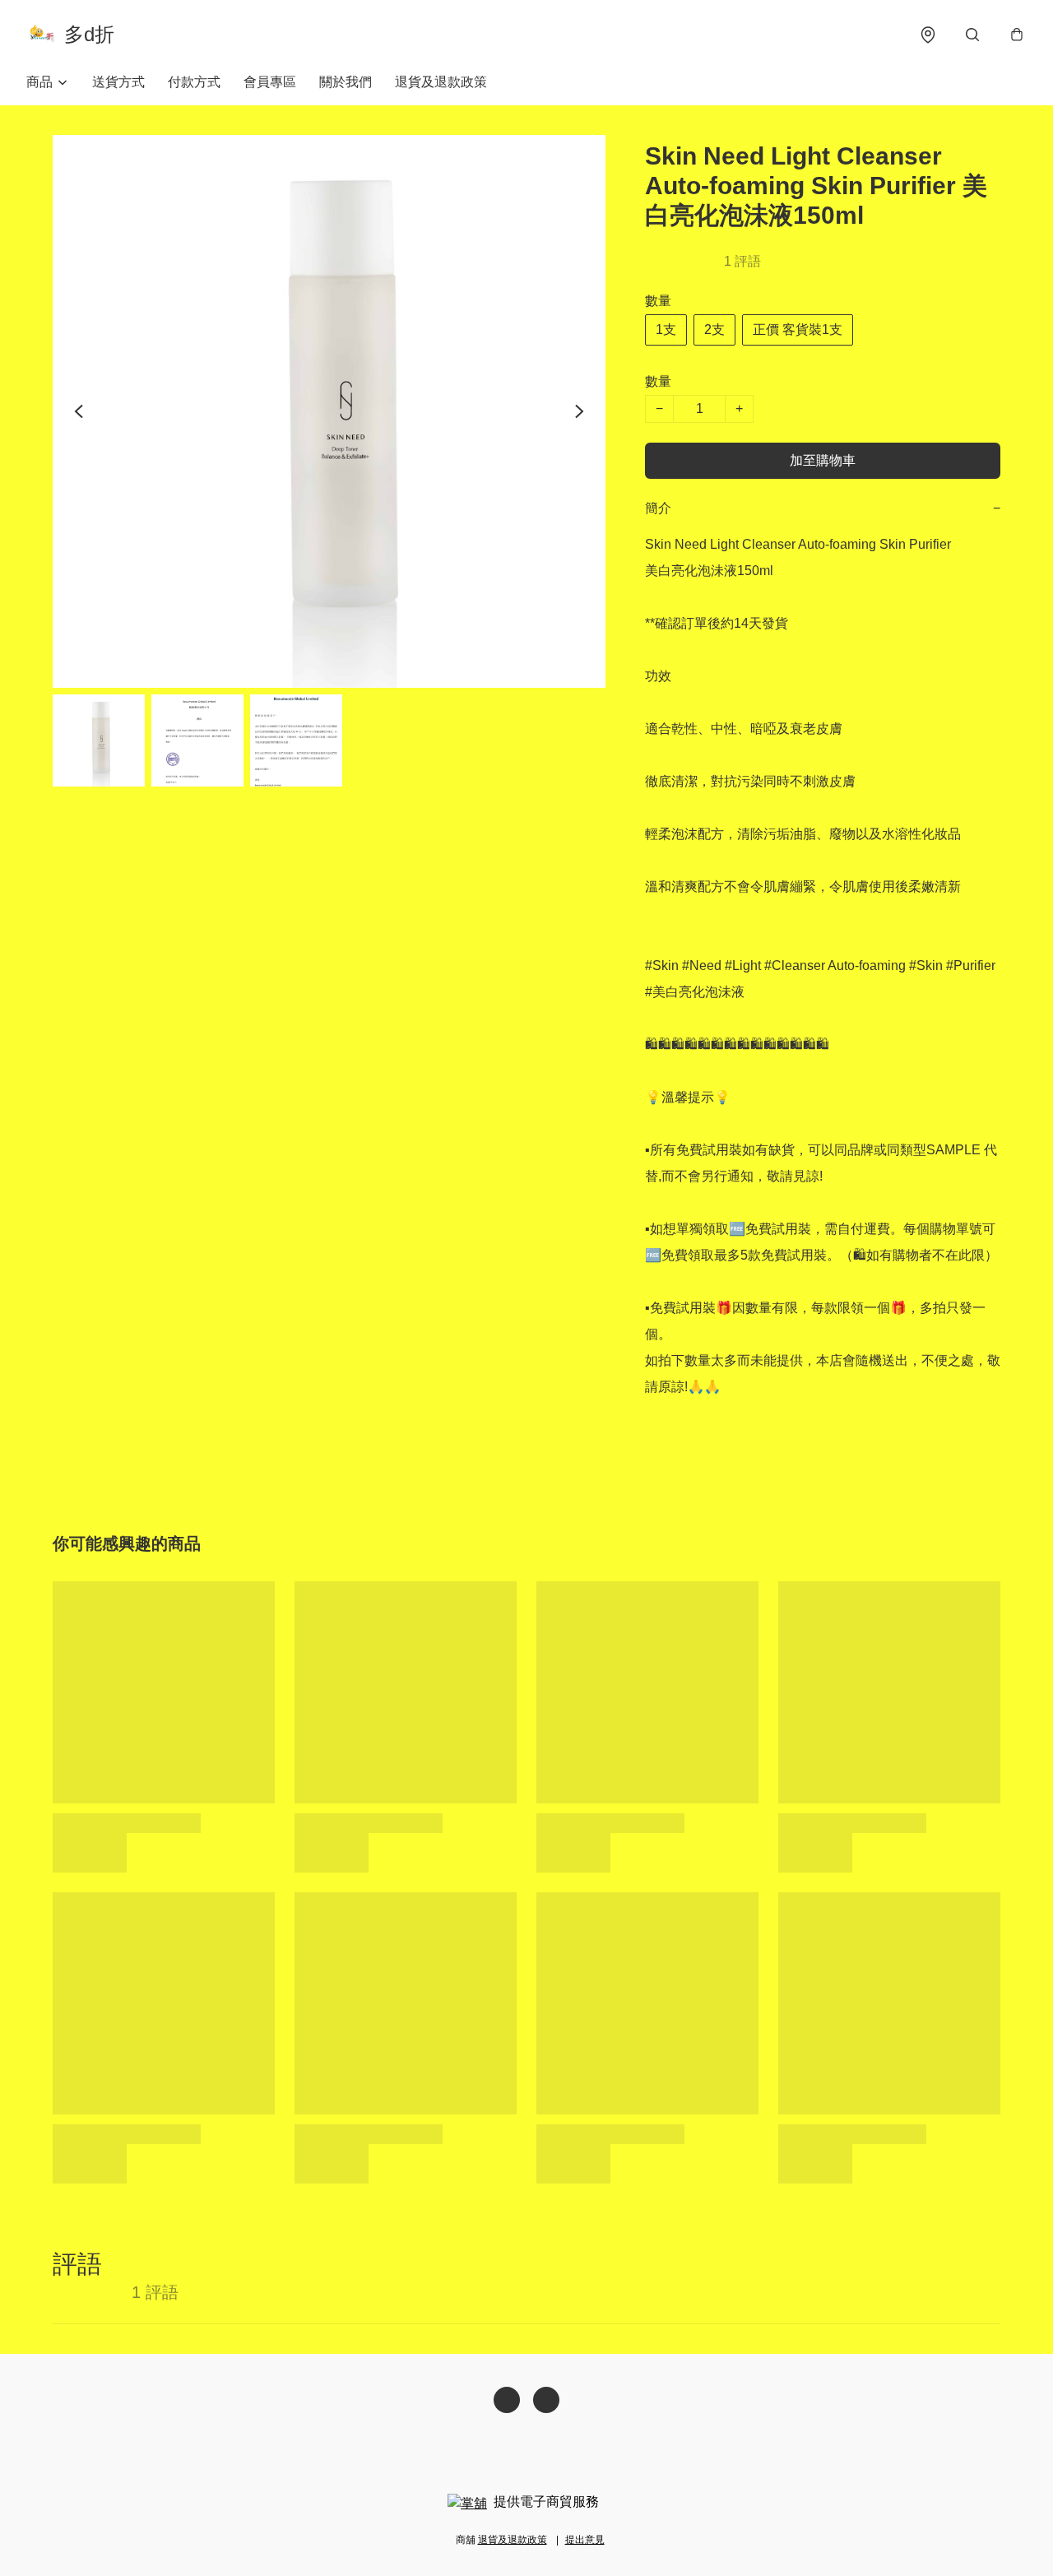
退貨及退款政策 (441, 82)
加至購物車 (823, 460)
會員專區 (270, 82)
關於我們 (346, 82)
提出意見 (585, 2540)
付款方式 (194, 82)
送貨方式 (118, 82)
